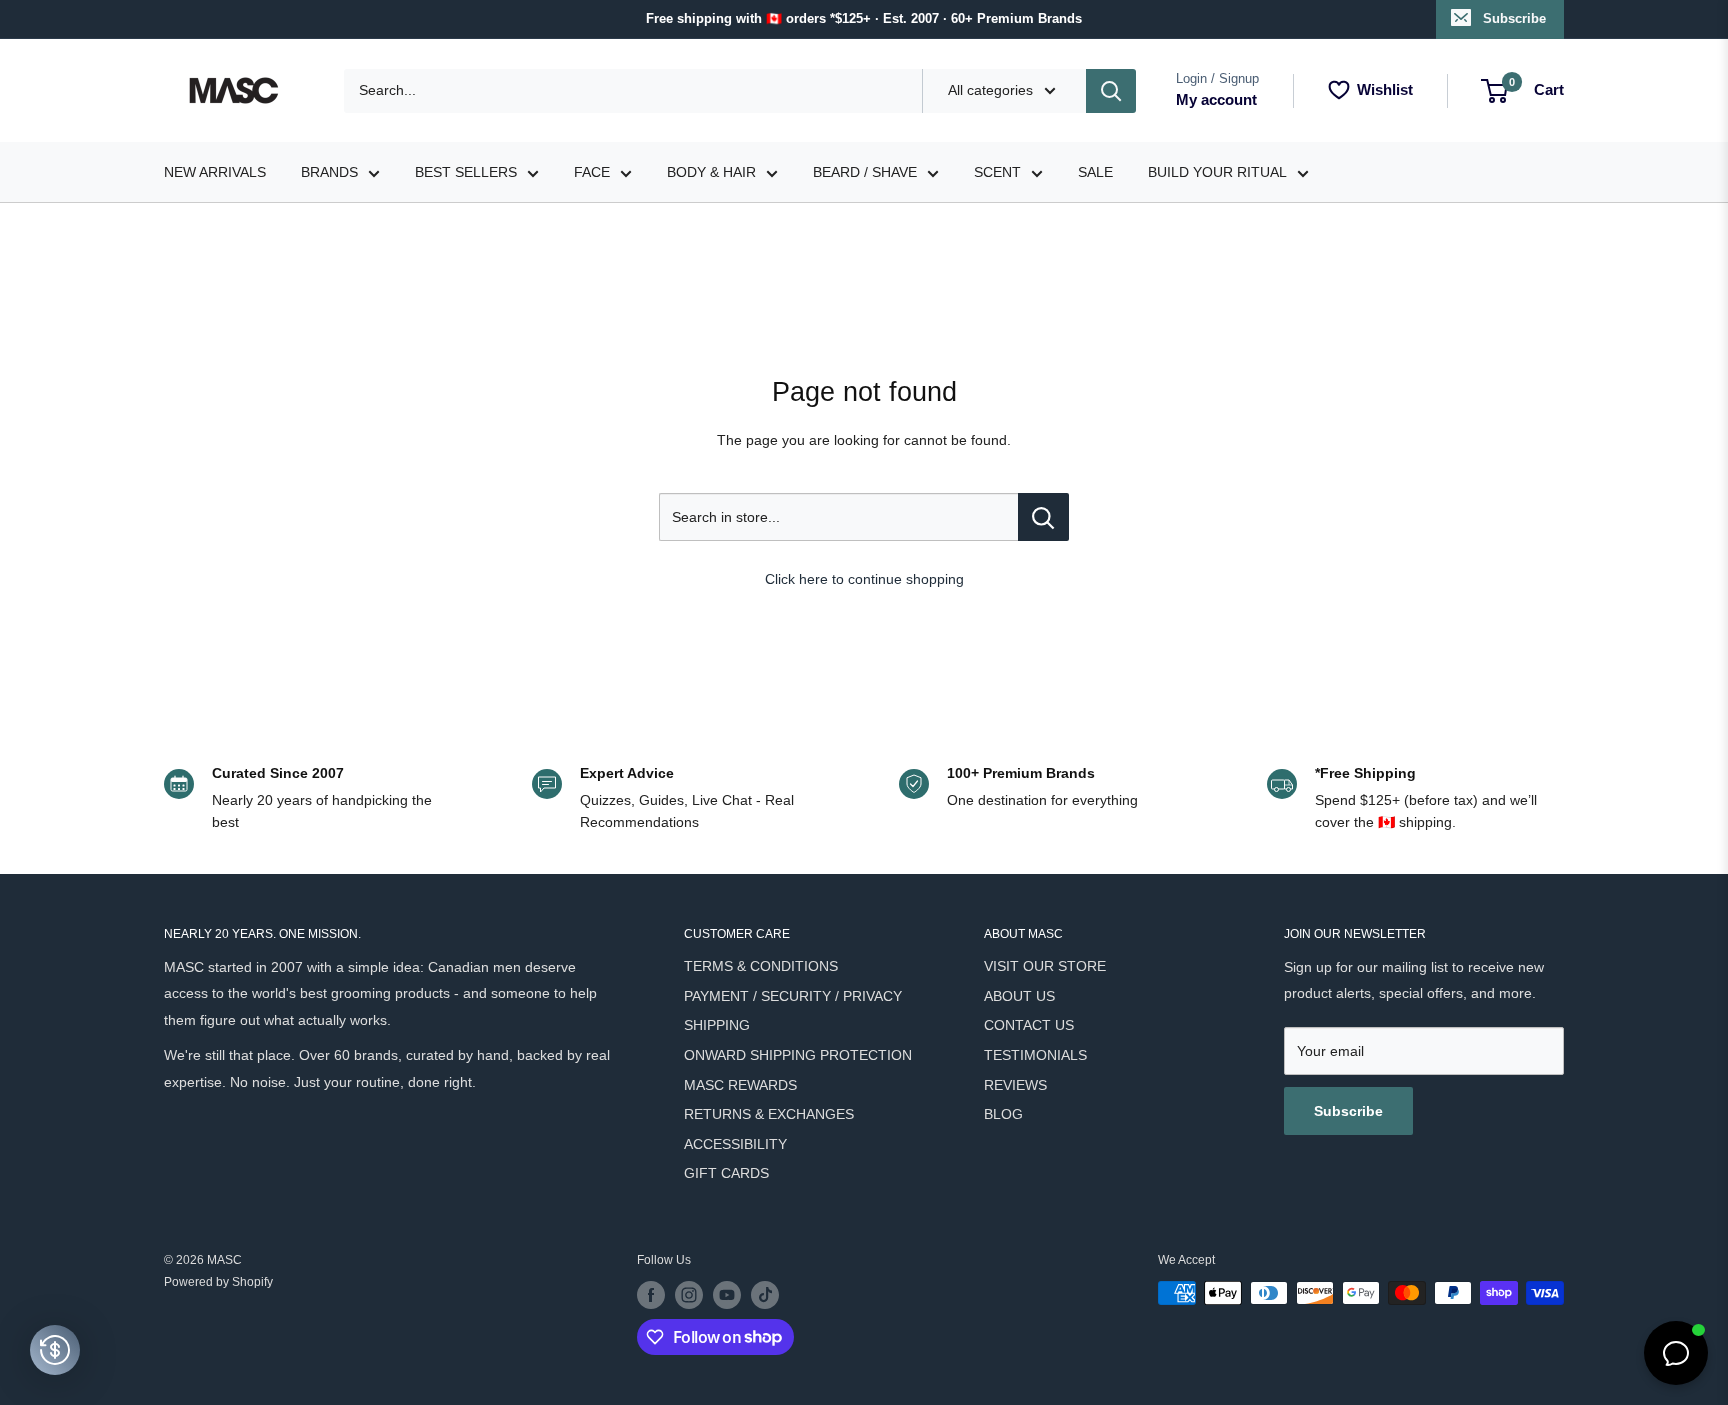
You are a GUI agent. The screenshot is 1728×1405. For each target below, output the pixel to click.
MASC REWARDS (740, 1085)
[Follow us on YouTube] (727, 1295)
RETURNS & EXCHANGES (769, 1114)
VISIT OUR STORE (1045, 966)
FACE (592, 172)
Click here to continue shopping (864, 579)
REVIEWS (1015, 1085)
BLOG (1003, 1114)
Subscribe (1514, 18)
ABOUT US (1019, 996)
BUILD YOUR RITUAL (1217, 172)
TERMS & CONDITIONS (761, 966)
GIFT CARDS (726, 1173)
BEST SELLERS (466, 172)
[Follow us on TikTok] (765, 1295)
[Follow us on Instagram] (689, 1295)
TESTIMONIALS (1035, 1055)
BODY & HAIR (711, 172)
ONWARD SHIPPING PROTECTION (798, 1055)
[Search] (1111, 91)
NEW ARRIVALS (215, 172)
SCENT (997, 172)
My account (1216, 99)
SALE (1095, 172)
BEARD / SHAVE (865, 172)
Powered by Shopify (218, 1282)
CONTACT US (1029, 1025)
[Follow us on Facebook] (651, 1295)
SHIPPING (717, 1025)
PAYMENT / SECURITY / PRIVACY (793, 996)
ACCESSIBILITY (735, 1144)
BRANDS (329, 172)
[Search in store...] (1043, 517)
